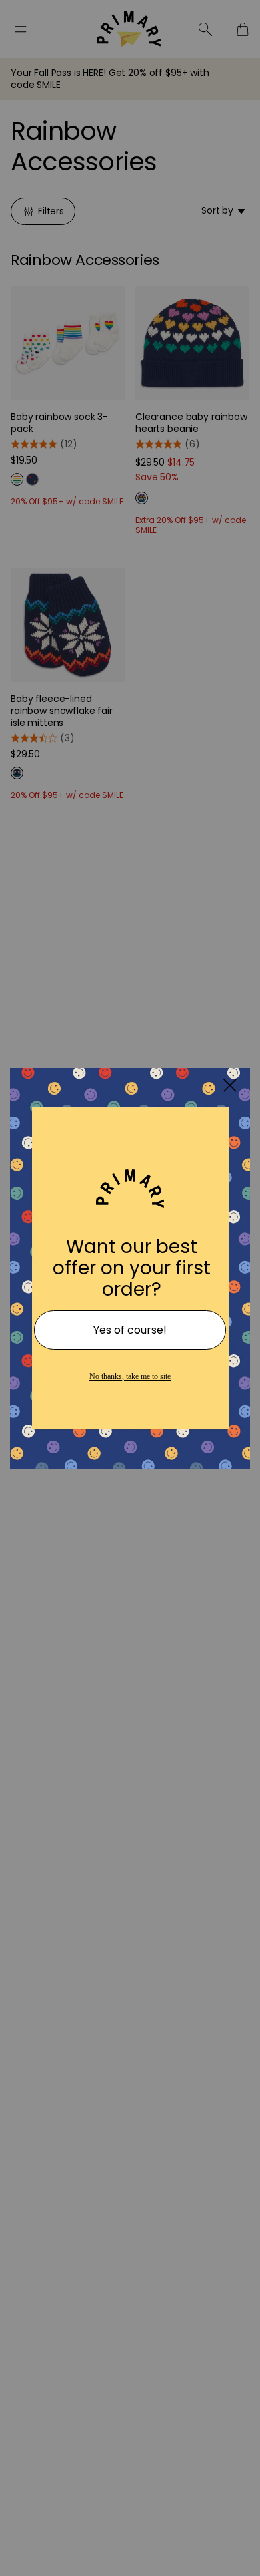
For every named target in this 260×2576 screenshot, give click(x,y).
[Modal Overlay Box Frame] (130, 1288)
